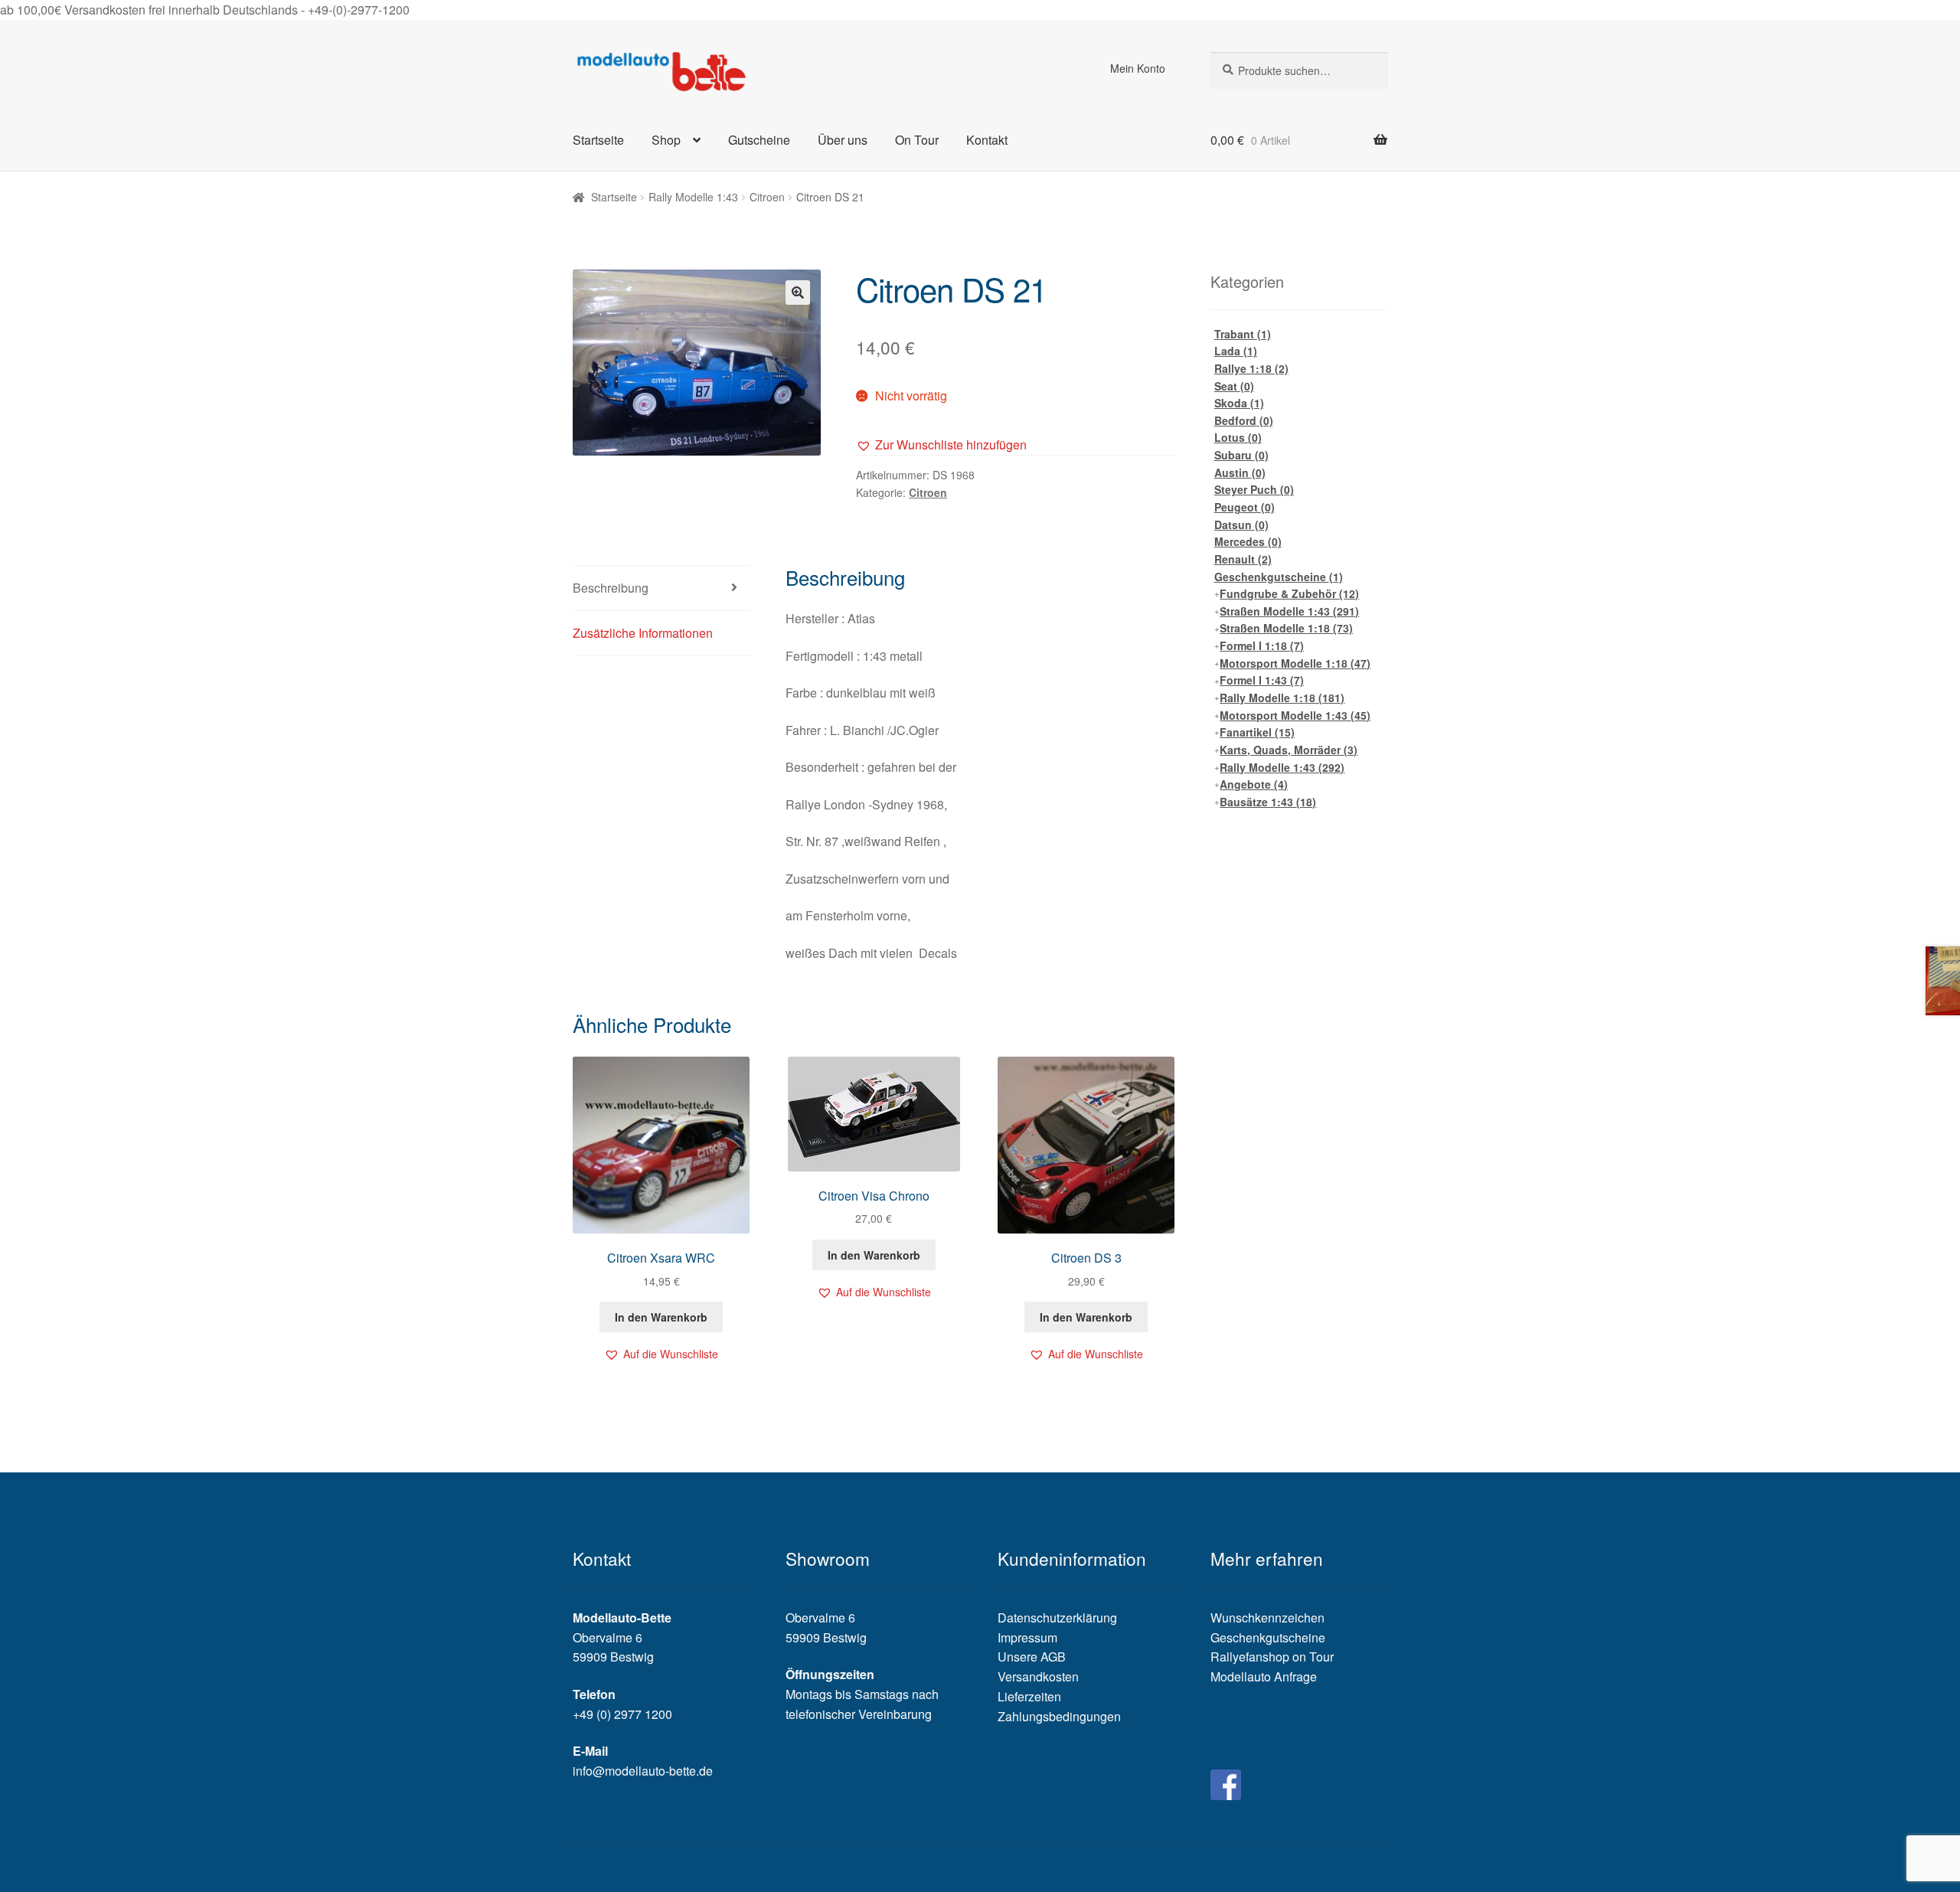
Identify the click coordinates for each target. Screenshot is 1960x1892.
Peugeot (1245, 507)
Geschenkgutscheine (1279, 577)
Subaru (1241, 455)
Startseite (598, 140)
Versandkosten (1038, 1676)
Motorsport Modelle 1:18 (1295, 663)
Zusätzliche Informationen (643, 633)
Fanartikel (1257, 732)
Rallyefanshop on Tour (1272, 1657)
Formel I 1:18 (1262, 645)
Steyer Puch (1254, 489)
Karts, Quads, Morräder (1289, 750)
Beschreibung (611, 588)
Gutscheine (759, 140)
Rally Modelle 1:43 (693, 197)
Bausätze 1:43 (1268, 802)
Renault (1243, 559)
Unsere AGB (1032, 1657)
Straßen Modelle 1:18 (1286, 628)
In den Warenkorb (661, 1317)
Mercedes (1248, 541)
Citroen (767, 197)
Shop (666, 140)
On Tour (917, 140)
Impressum (1027, 1637)
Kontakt (987, 140)
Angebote (1254, 784)
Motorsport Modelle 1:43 (1295, 715)
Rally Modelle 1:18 (1282, 698)
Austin (1240, 472)
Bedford (1244, 420)
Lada (1236, 351)
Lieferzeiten (1029, 1696)
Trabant (1243, 334)
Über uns (843, 140)
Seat (1234, 386)
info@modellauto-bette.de (643, 1771)
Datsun (1241, 524)
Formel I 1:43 (1262, 680)
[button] (941, 445)
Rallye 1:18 (1251, 368)
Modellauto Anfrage (1264, 1676)
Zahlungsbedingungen (1059, 1716)
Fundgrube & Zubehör (1289, 593)
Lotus (1238, 437)
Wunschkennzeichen (1267, 1618)
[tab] (661, 588)
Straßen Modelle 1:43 (1289, 611)
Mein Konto (1138, 68)
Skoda (1239, 403)
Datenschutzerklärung (1057, 1618)
